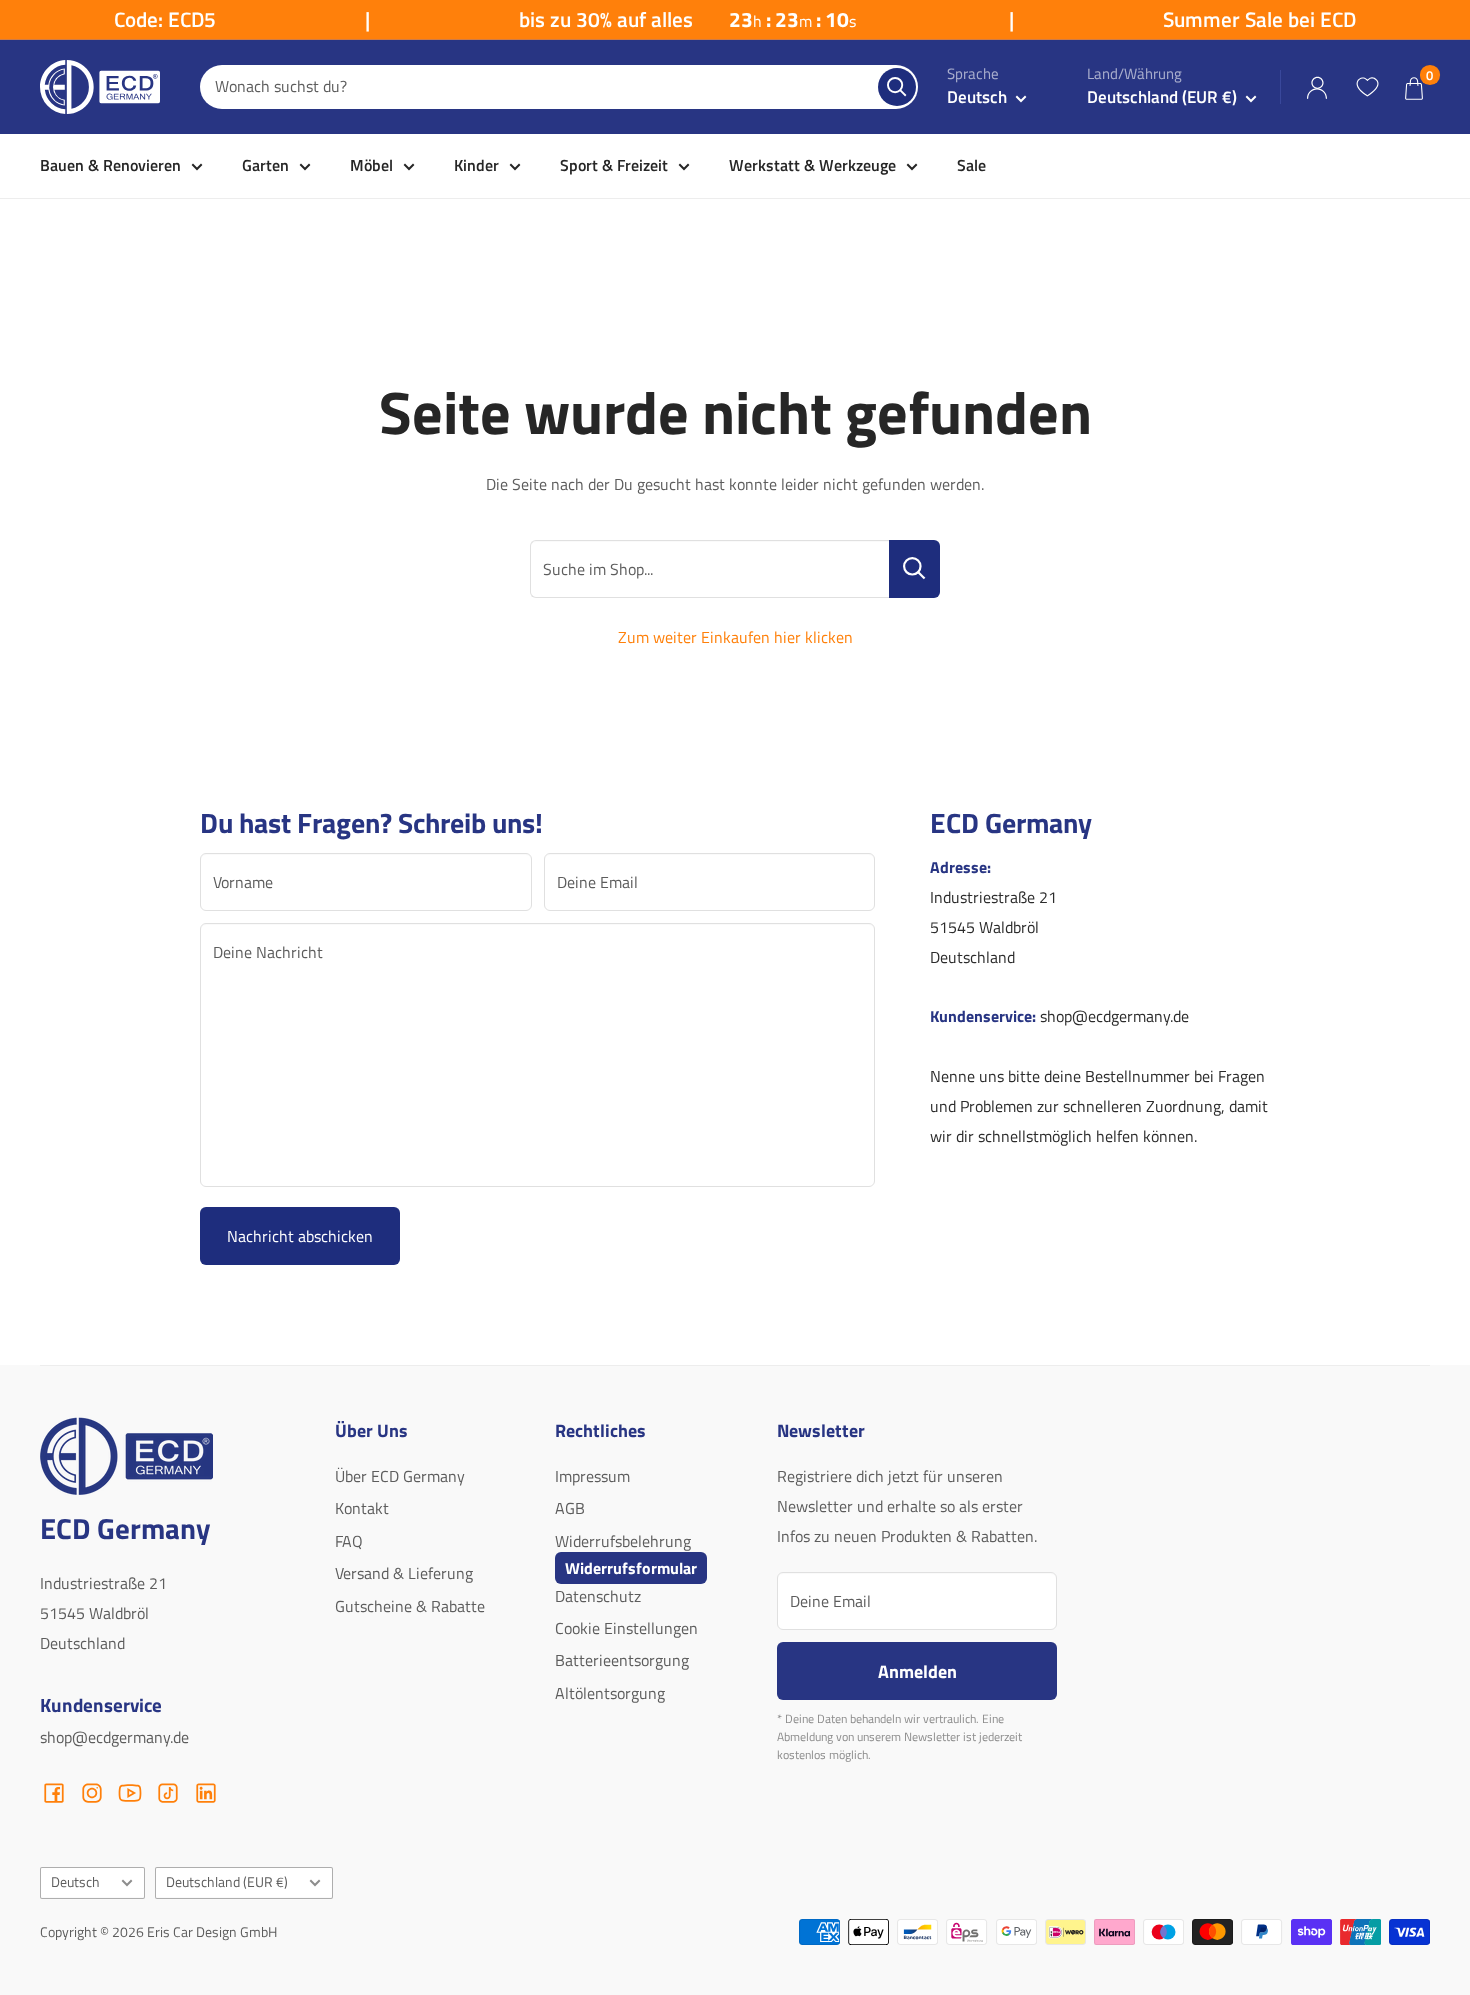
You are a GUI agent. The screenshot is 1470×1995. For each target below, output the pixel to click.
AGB (570, 1508)
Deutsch (75, 1882)
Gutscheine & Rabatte (410, 1606)
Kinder (476, 165)
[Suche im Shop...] (914, 569)
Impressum (592, 1476)
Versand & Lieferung (404, 1573)
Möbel (371, 165)
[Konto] (1317, 87)
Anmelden (917, 1671)
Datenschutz (598, 1596)
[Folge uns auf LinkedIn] (206, 1793)
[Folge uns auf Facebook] (54, 1793)
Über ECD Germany (400, 1476)
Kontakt (362, 1508)
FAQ (349, 1541)
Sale (971, 165)
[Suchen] (897, 87)
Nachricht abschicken (300, 1236)
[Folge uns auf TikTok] (168, 1793)
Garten (265, 165)
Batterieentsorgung (622, 1660)
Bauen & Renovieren (110, 165)
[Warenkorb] (1414, 87)
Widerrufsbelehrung (623, 1541)
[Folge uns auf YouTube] (130, 1793)
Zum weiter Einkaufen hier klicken (735, 637)
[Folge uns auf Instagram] (92, 1793)
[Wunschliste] (1367, 87)
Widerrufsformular (631, 1568)
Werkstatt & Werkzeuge (812, 165)
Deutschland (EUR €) (227, 1882)
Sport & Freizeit (614, 165)
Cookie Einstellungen (626, 1628)
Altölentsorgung (610, 1693)
